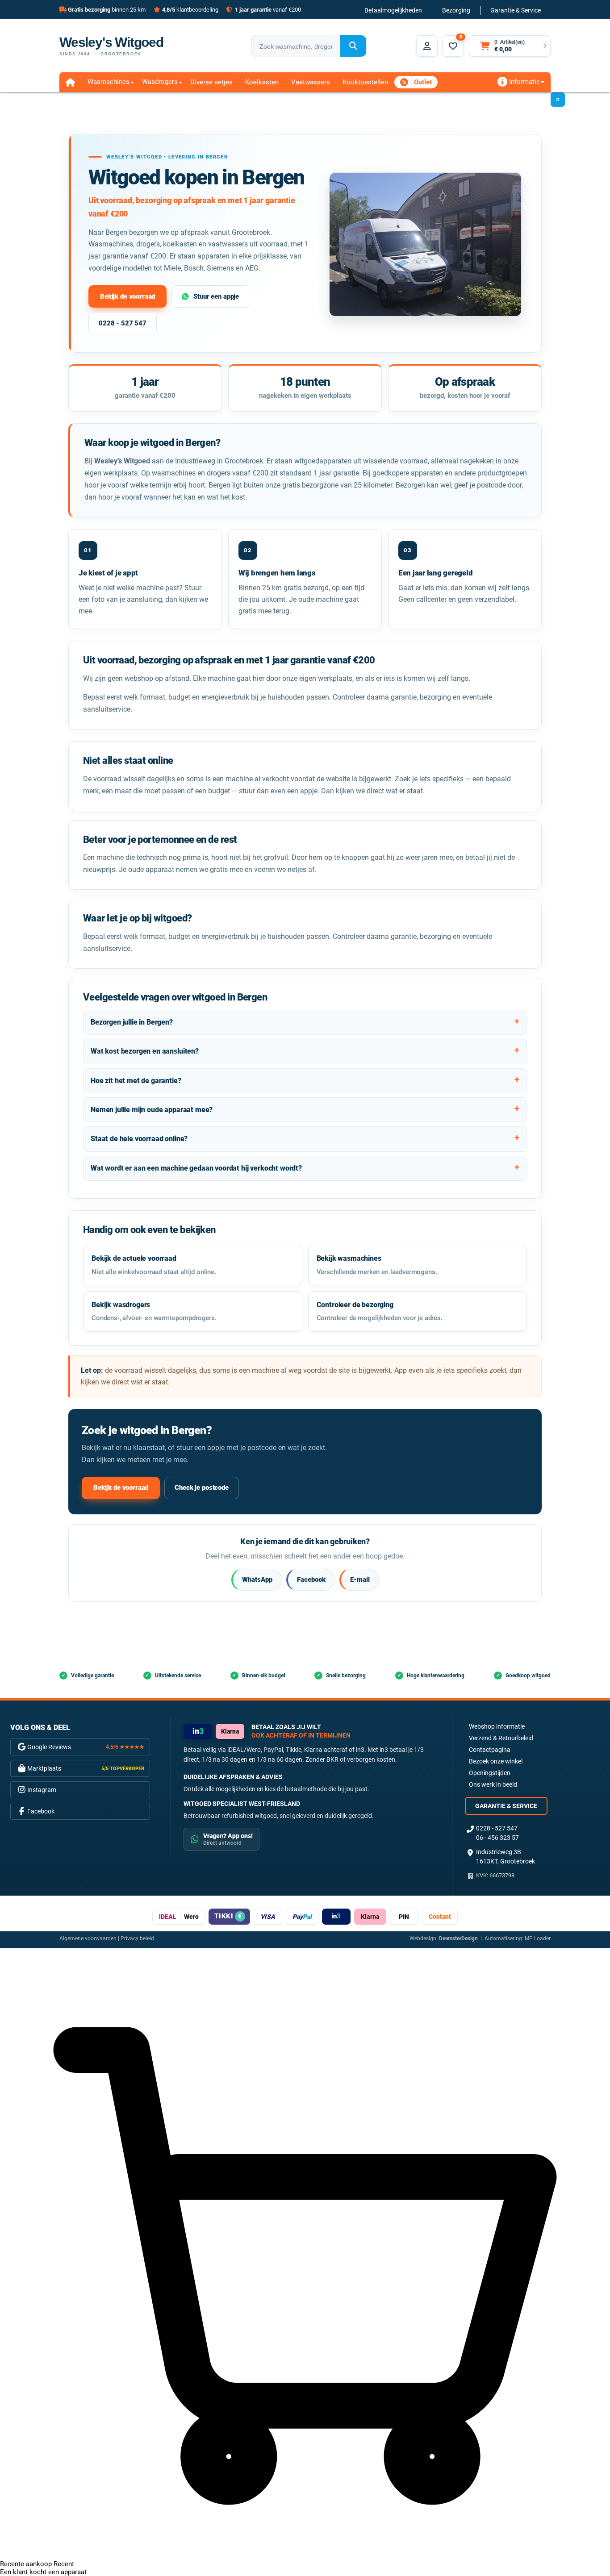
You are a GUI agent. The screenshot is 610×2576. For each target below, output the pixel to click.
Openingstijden (490, 1773)
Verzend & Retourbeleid (501, 1738)
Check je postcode (201, 1488)
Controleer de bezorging (380, 1311)
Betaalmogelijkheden (393, 10)
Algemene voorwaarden (88, 1938)
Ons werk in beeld (493, 1784)
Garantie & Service (516, 10)
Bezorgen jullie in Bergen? (132, 1022)
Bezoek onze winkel (496, 1761)
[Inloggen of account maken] (427, 46)
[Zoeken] (353, 46)
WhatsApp (257, 1580)
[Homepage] (70, 82)
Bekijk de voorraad (127, 296)
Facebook (311, 1580)
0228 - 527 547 (123, 323)
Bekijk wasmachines (377, 1265)
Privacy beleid (137, 1938)
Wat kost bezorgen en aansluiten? (145, 1051)
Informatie (524, 82)
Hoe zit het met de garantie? (136, 1081)
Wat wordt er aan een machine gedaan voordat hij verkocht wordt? (196, 1168)
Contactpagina (490, 1750)
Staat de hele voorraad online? (139, 1139)
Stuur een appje (216, 296)
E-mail (360, 1580)
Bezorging (456, 10)
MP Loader (538, 1938)
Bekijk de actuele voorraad (154, 1265)
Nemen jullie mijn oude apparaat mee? (152, 1110)
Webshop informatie (497, 1726)
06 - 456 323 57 (497, 1838)
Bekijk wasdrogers (154, 1311)
